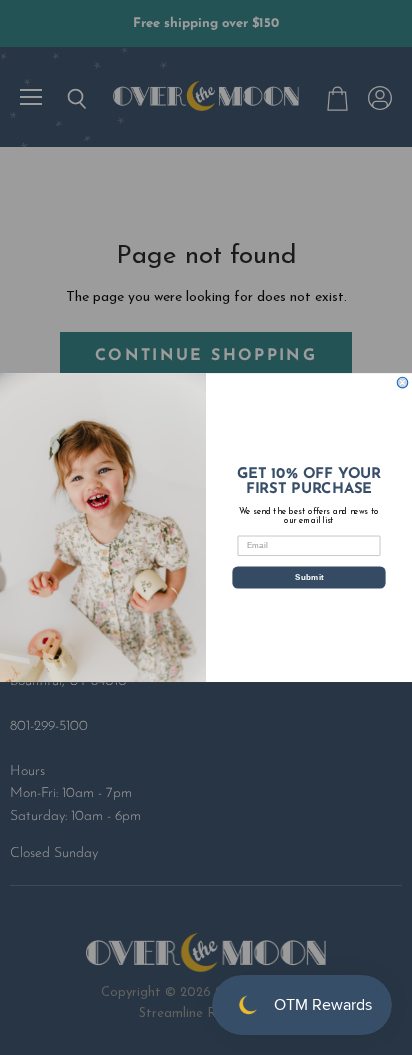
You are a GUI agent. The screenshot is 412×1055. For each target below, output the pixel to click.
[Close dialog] (402, 382)
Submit (309, 576)
